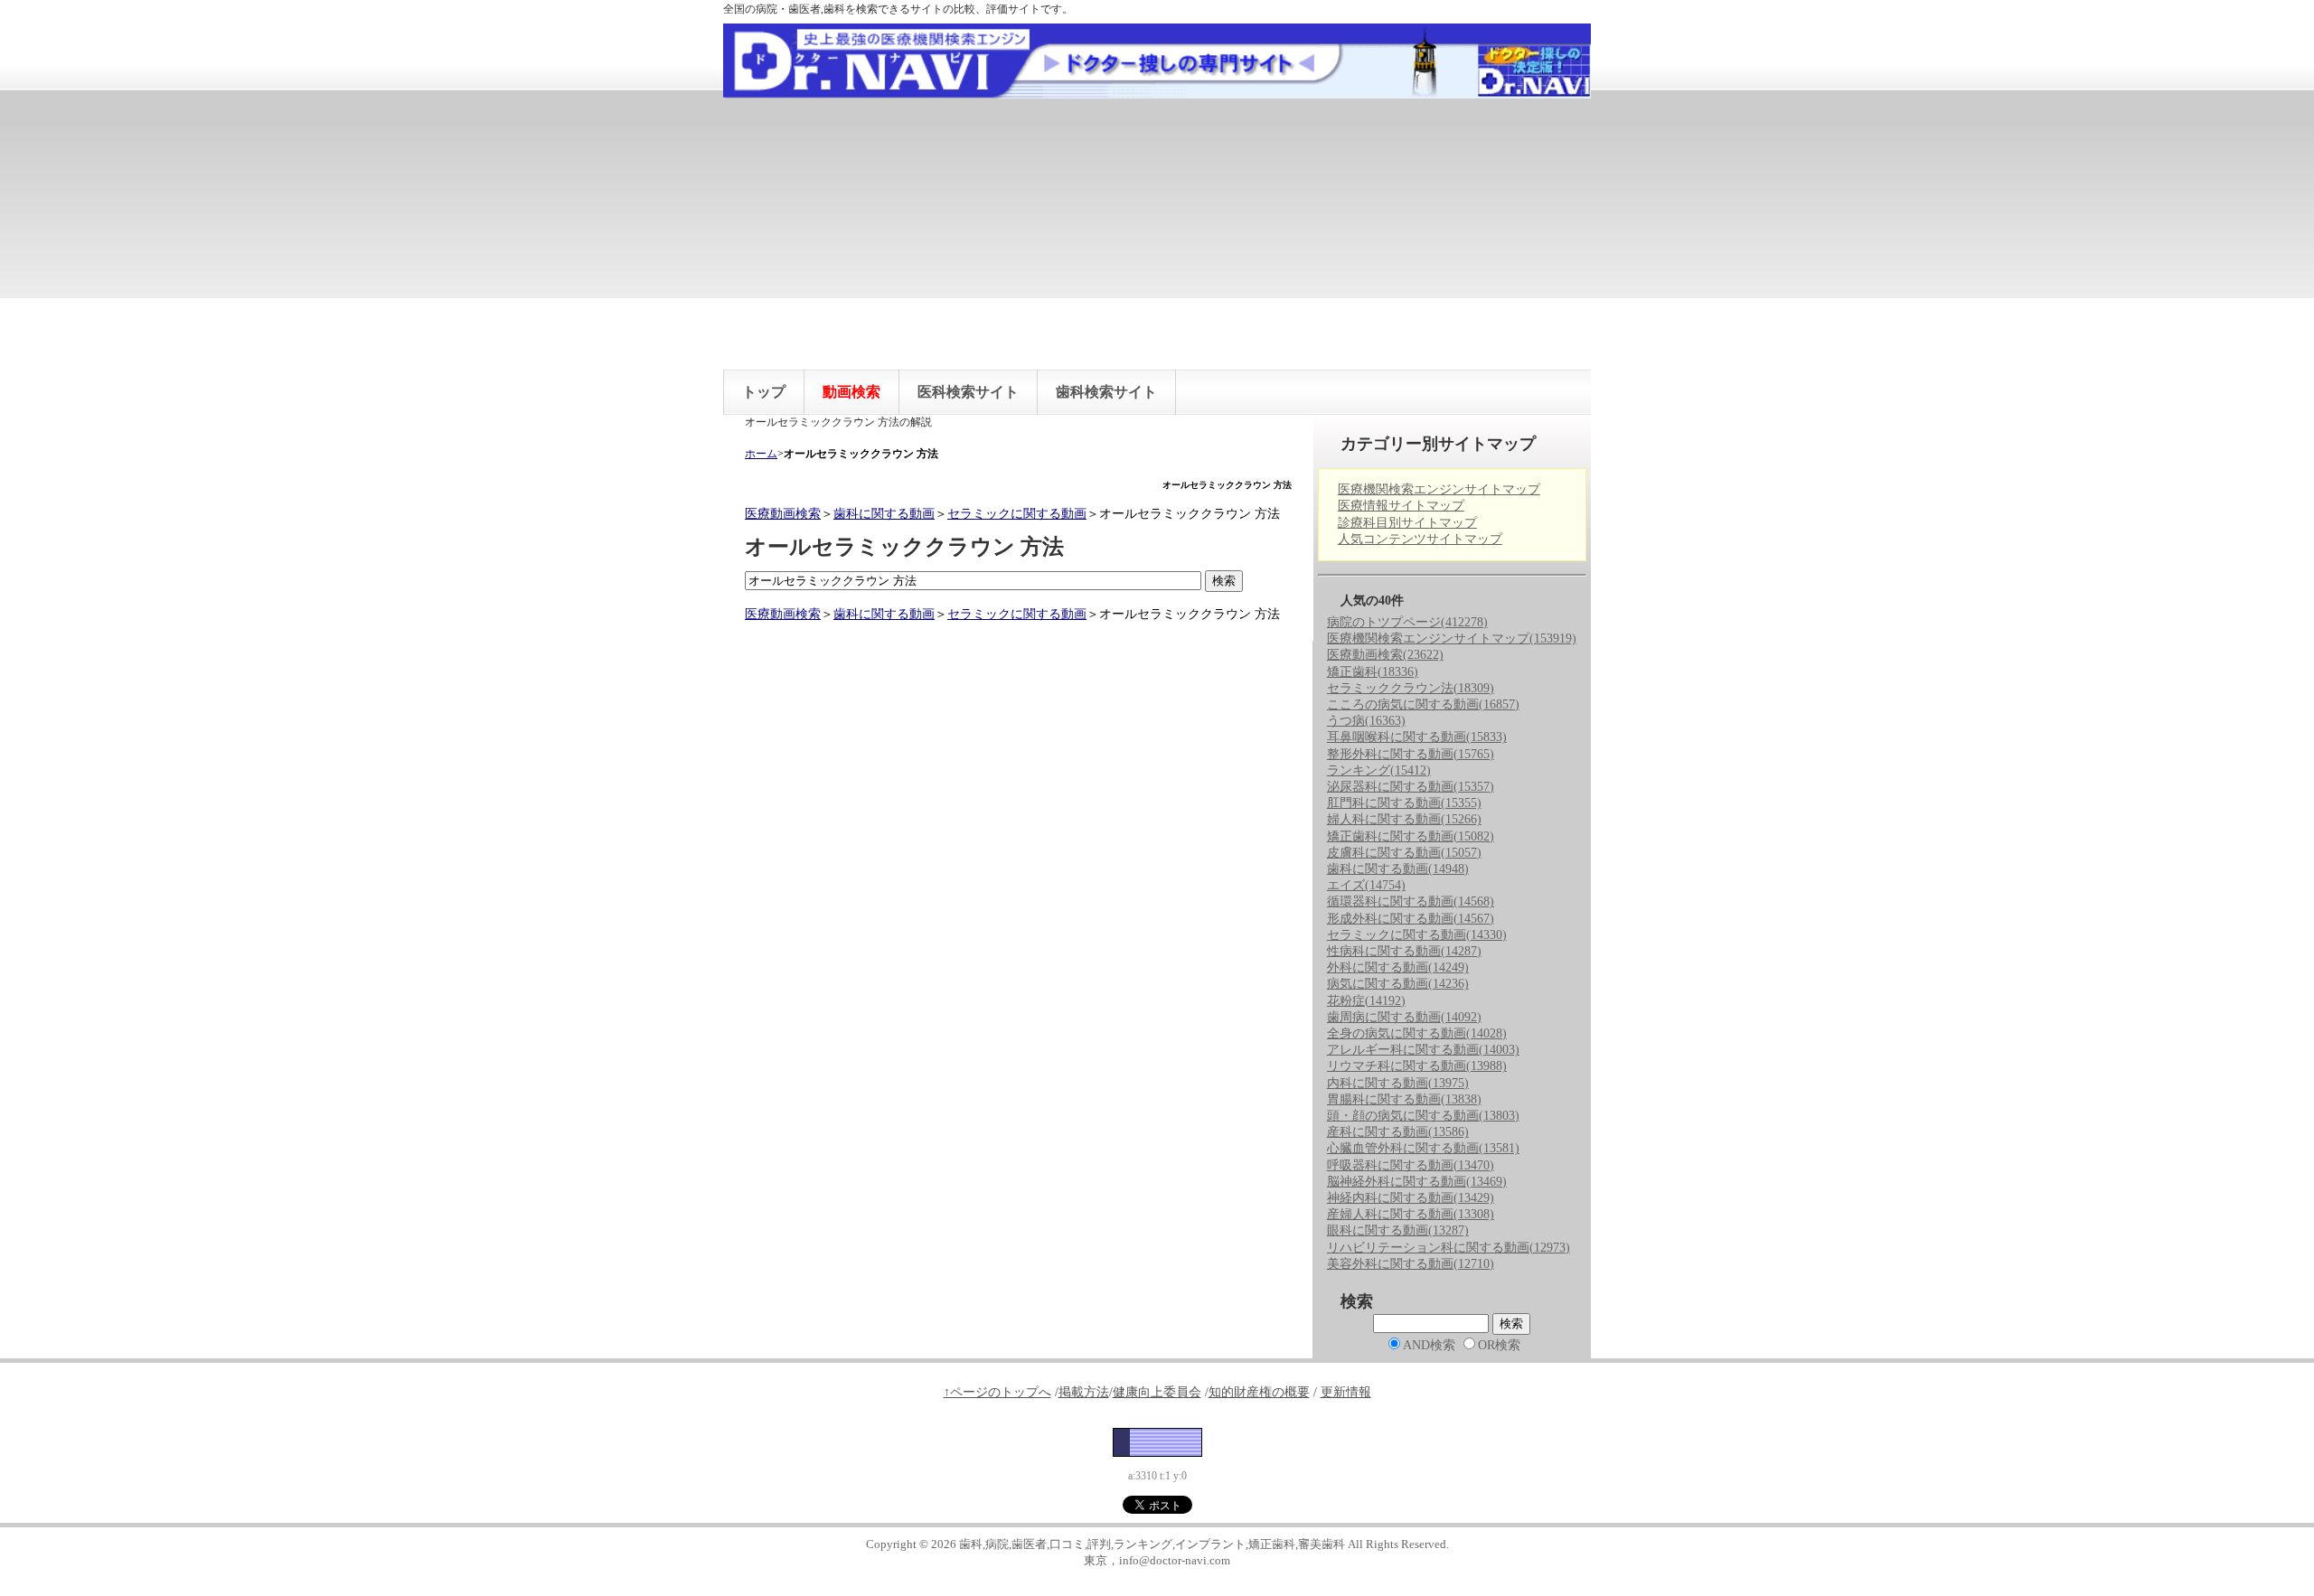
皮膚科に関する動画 (1404, 853)
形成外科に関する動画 (1411, 919)
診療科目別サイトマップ (1407, 523)
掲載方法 (1084, 1392)
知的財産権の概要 (1259, 1392)
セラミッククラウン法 (1411, 688)
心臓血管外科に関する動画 (1423, 1148)
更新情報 (1346, 1392)
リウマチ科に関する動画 (1417, 1066)
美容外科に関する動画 (1411, 1264)
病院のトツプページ (1407, 622)
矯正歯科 (1373, 672)
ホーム (761, 454)
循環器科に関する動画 (1411, 901)
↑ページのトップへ (997, 1392)
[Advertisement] (1157, 234)
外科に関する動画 (1398, 967)
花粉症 (1366, 1001)
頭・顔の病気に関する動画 (1423, 1116)
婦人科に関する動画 (1404, 819)
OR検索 (1499, 1345)
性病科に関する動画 (1404, 951)
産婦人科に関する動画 (1411, 1214)
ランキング (1379, 770)
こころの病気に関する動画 (1423, 704)
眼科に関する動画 (1398, 1230)
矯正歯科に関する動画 (1411, 836)
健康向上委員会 (1157, 1392)
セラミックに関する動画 (1017, 514)
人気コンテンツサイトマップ (1420, 539)
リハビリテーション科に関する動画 (1449, 1248)
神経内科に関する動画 (1411, 1198)
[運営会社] (1157, 1442)
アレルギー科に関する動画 (1423, 1050)
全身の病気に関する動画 (1417, 1033)
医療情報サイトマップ (1401, 506)
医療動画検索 (783, 514)
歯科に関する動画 (884, 514)
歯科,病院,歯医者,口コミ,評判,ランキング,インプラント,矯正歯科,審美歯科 (1152, 1544)
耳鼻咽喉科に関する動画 (1417, 737)
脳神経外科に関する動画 (1417, 1182)
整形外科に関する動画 (1411, 754)
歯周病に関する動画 (1404, 1017)
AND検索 (1429, 1345)
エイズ (1366, 885)
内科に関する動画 (1398, 1083)
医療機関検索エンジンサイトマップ (1439, 489)
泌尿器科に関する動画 (1411, 787)
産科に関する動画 (1398, 1132)
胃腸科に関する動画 (1404, 1099)
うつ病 (1366, 721)
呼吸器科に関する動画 (1411, 1165)
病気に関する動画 (1398, 984)
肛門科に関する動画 (1404, 803)
